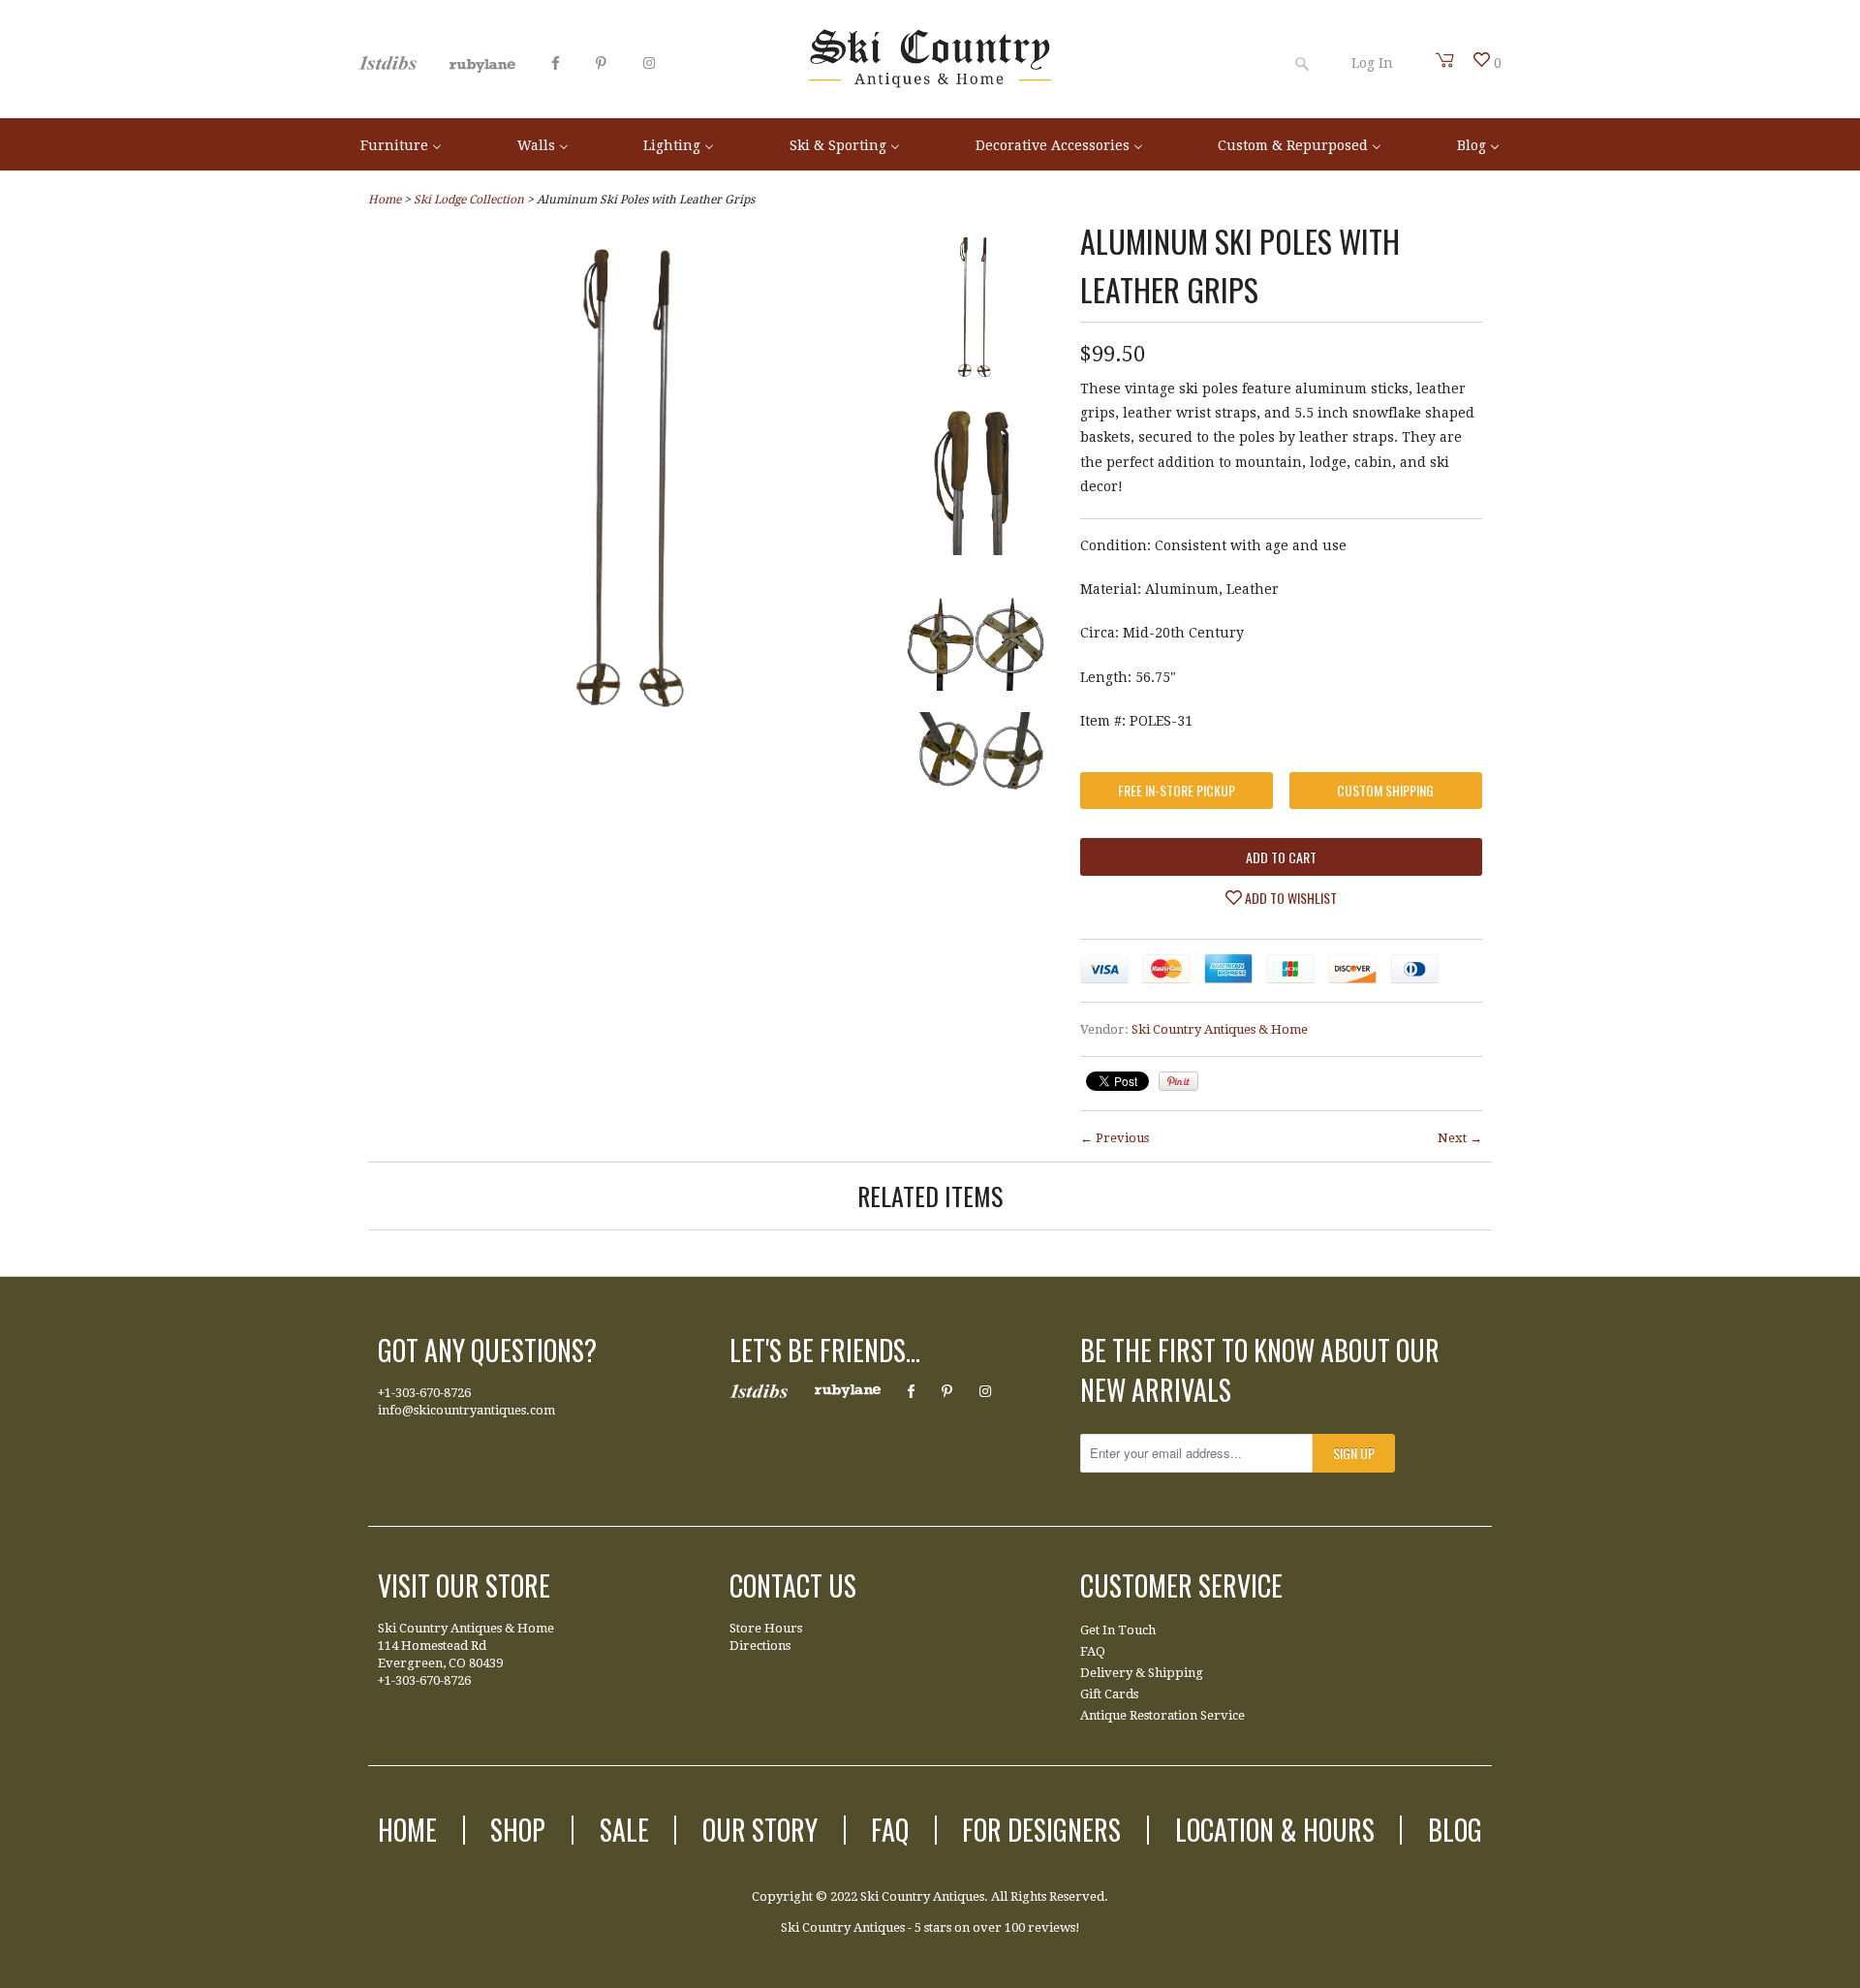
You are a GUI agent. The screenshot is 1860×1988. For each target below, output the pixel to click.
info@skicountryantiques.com (466, 1410)
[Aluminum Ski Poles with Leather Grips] (634, 720)
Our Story (760, 1830)
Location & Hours (1275, 1830)
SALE (624, 1830)
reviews (1052, 1927)
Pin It (1178, 1081)
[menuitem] (401, 144)
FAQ (1093, 1651)
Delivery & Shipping (1142, 1673)
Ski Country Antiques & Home (1220, 1029)
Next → (1460, 1138)
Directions (760, 1646)
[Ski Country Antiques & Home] (930, 83)
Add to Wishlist (1289, 898)
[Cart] (1445, 60)
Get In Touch (1118, 1630)
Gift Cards (1109, 1694)
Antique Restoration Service (1162, 1715)
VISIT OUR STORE (464, 1585)
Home (407, 1830)
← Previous (1115, 1138)
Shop (518, 1830)
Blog (1455, 1830)
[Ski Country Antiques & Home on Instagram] (649, 63)
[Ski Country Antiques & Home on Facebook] (556, 63)
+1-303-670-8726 (424, 1393)
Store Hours (766, 1628)
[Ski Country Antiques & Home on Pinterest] (601, 63)
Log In (1372, 63)
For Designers (1041, 1830)
